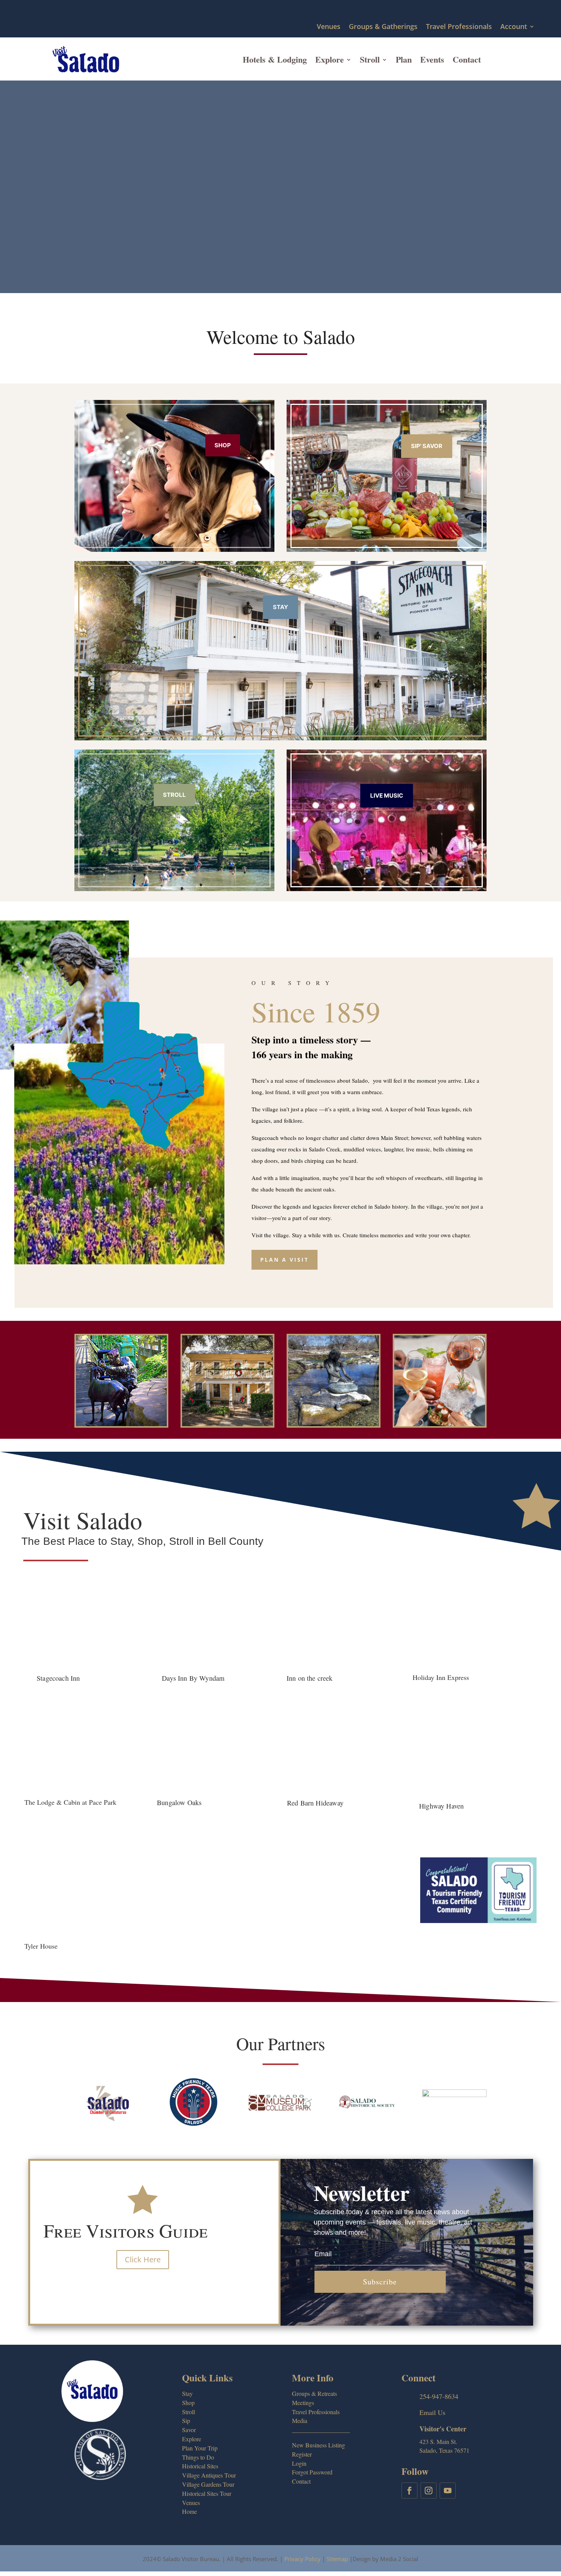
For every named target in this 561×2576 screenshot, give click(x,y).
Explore (330, 59)
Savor (189, 2430)
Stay (280, 607)
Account (514, 27)
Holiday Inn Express (441, 1677)
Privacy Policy (302, 2559)
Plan (404, 59)
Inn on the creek (310, 1678)
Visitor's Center (443, 2429)
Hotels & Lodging (275, 59)
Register (302, 2454)
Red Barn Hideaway (315, 1803)
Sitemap (337, 2559)
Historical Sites (200, 2466)
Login (299, 2463)
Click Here (143, 2259)
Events (432, 59)
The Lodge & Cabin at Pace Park (70, 1802)
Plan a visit (285, 1260)
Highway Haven (441, 1805)
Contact (467, 59)
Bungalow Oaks (179, 1802)
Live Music (387, 796)
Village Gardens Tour (208, 2484)
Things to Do (198, 2457)
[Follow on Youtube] (448, 2491)
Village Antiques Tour (209, 2475)
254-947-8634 (439, 2396)
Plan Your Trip (200, 2448)
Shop (223, 445)
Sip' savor (427, 446)
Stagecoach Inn (58, 1678)
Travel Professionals (459, 27)
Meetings (303, 2403)
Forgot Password (312, 2472)
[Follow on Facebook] (409, 2491)
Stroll (370, 59)
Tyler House (41, 1946)
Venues (329, 27)
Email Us (432, 2412)
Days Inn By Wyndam (193, 1678)
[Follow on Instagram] (429, 2491)
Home (189, 2511)
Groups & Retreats (314, 2393)
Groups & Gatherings (383, 27)
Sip (186, 2420)
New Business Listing (318, 2445)
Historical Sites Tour (207, 2493)
